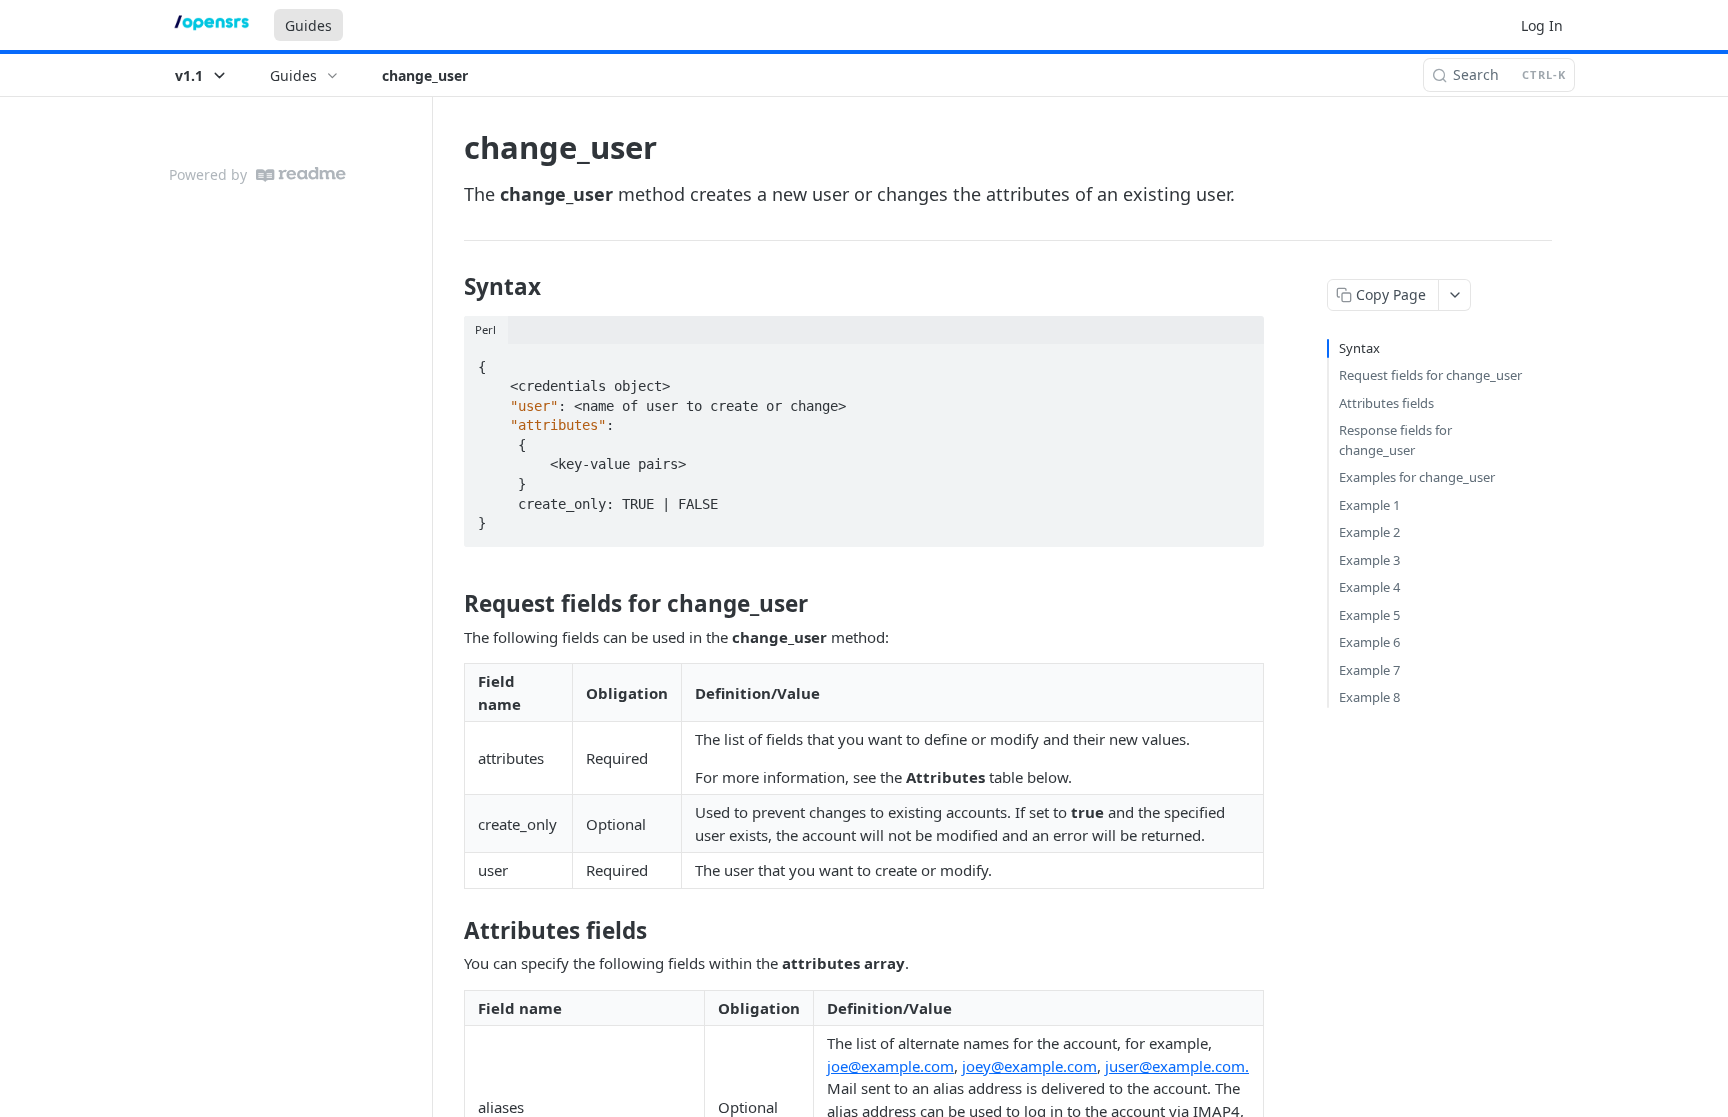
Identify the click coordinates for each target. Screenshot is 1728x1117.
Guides (308, 25)
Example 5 (1369, 615)
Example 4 (1369, 587)
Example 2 (1369, 532)
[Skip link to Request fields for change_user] (450, 604)
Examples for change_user (1417, 477)
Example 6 (1369, 642)
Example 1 (1369, 505)
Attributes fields (1386, 403)
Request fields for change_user (1430, 375)
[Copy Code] (1240, 361)
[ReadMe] (301, 174)
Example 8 (1369, 697)
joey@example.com (1029, 1066)
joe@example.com (890, 1066)
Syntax (1359, 348)
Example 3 (1369, 560)
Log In (1542, 25)
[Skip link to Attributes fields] (450, 931)
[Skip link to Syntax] (450, 287)
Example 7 (1369, 670)
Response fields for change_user (1395, 440)
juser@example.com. (1177, 1066)
